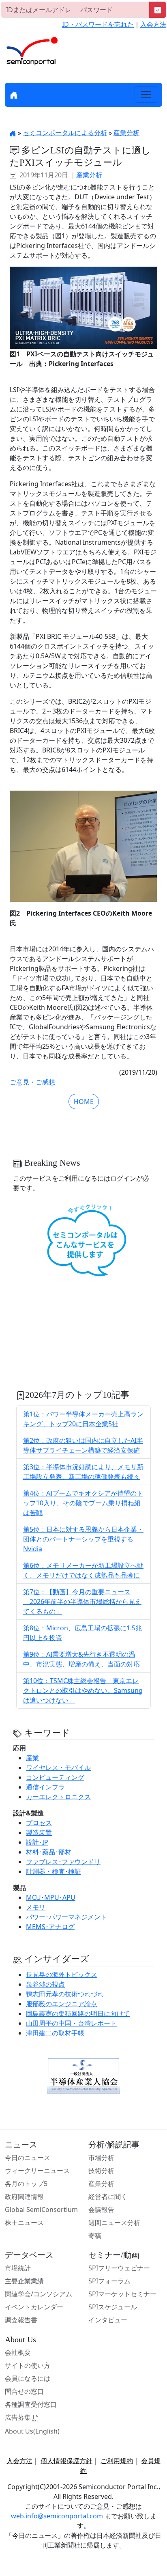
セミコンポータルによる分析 (65, 133)
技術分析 (101, 2171)
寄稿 (95, 2235)
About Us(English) (32, 2431)
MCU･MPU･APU (51, 1897)
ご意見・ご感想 (32, 1082)
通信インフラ (45, 1787)
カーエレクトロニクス (58, 1797)
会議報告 (101, 2210)
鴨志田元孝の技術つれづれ (65, 1994)
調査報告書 (21, 2320)
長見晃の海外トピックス (62, 1975)
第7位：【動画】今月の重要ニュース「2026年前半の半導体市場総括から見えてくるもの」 (82, 1602)
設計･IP (37, 1842)
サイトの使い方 (28, 2365)
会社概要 (18, 2352)
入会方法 (153, 24)
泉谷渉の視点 (45, 1984)
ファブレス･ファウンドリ (63, 1862)
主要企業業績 (24, 2281)
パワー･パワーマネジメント (66, 1917)
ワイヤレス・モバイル (58, 1768)
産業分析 (126, 133)
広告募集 (19, 2417)
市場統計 (18, 2268)
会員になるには (28, 2378)
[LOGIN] (158, 10)
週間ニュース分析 (114, 2222)
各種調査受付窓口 (31, 2404)
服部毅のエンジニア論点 (62, 2004)
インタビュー (108, 2320)
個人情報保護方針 (66, 2461)
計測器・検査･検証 (54, 1871)
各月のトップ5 (26, 2184)
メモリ (36, 1907)
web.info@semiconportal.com (57, 2516)
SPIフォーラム (109, 2281)
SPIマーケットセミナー (122, 2294)
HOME (84, 1102)
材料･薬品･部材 (49, 1852)
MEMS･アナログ (50, 1927)
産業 (32, 1758)
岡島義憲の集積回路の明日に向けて (78, 2013)
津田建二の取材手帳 (55, 2033)
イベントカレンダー (34, 2307)
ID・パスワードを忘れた (98, 24)
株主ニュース (24, 2222)
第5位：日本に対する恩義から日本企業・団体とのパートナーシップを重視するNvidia (83, 1539)
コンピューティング (55, 1777)
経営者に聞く (108, 2197)
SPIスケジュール (113, 2307)
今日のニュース (28, 2158)
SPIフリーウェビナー (119, 2268)
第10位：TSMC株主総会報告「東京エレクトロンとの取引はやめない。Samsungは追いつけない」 (83, 1690)
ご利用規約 (117, 2461)
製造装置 (39, 1832)
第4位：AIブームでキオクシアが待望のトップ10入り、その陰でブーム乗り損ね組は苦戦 (83, 1503)
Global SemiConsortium (41, 2210)
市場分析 (101, 2158)
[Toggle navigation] (146, 95)
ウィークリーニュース (37, 2171)
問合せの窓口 (24, 2391)
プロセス (39, 1823)
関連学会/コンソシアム (39, 2294)
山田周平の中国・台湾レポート (71, 2023)
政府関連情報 (24, 2197)
